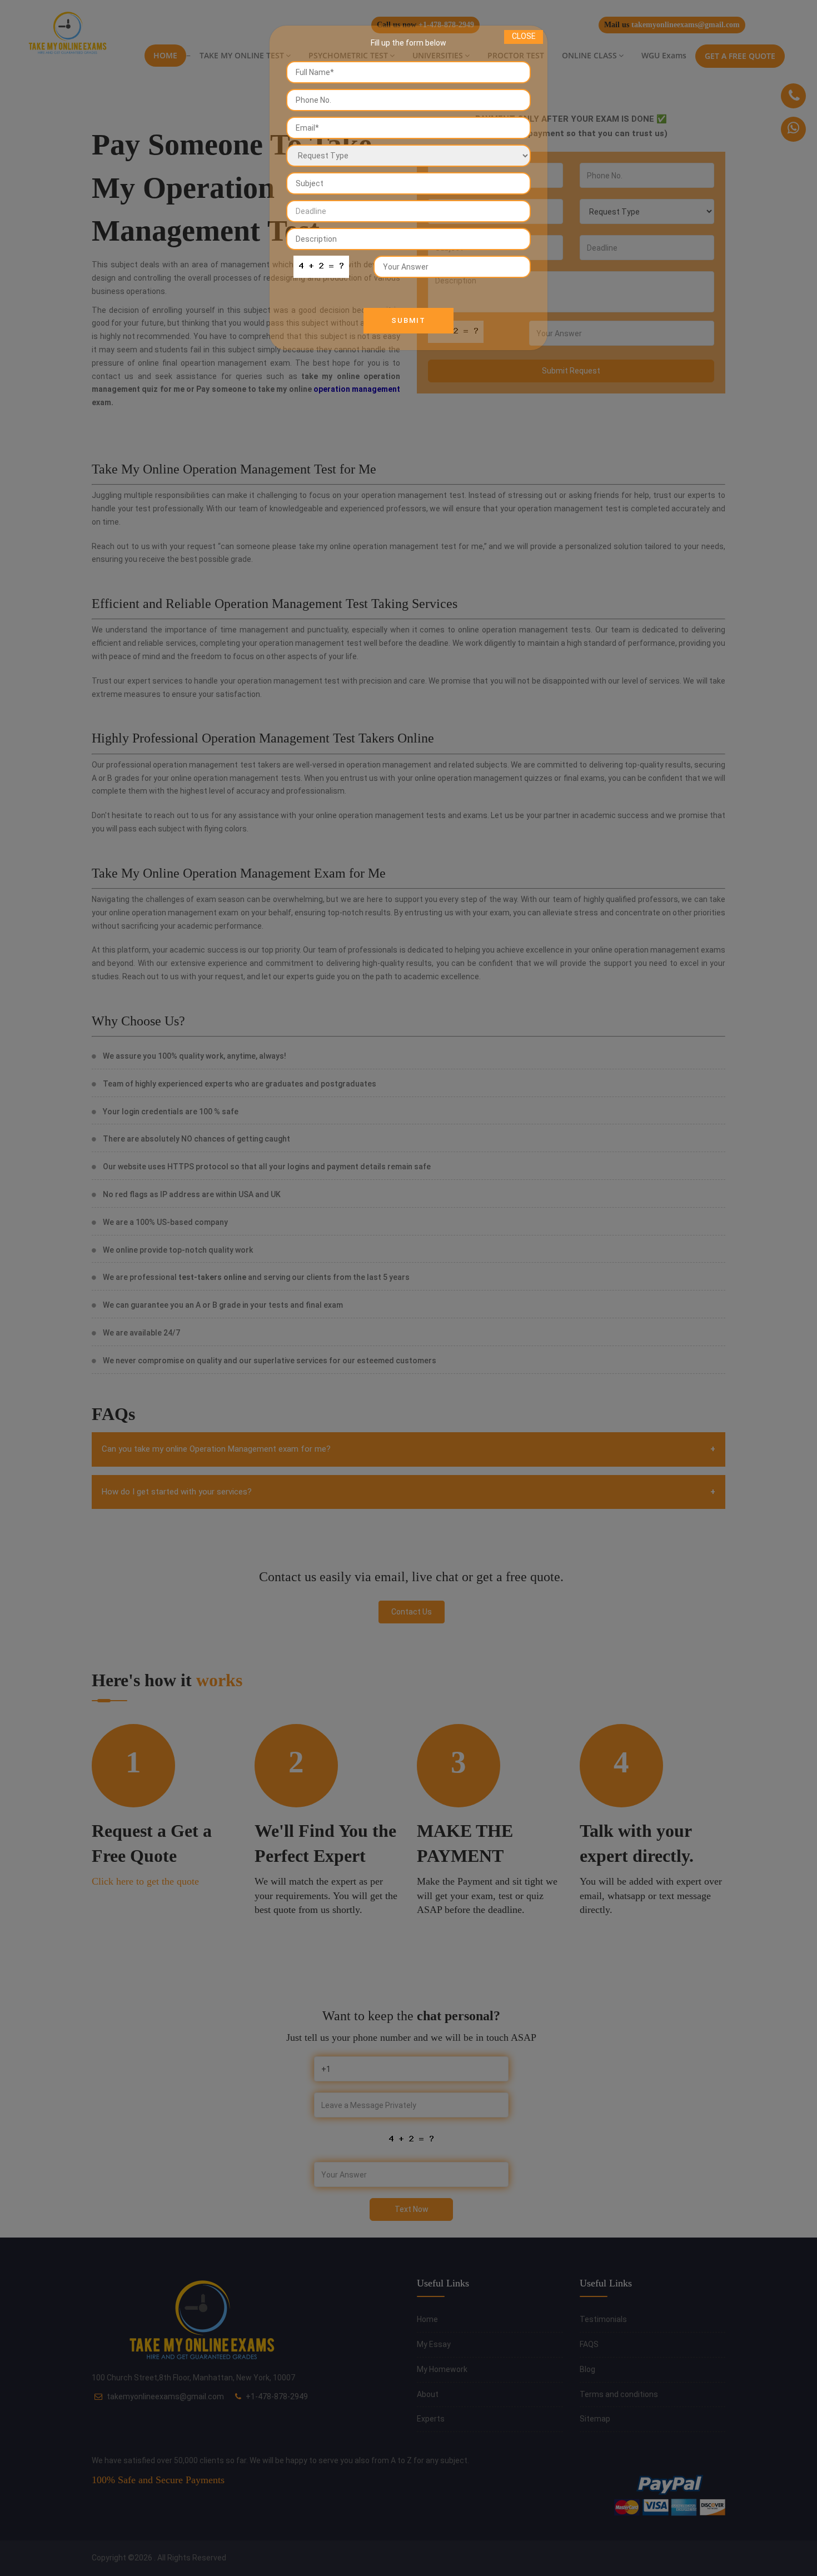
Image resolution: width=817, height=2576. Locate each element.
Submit (409, 320)
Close (524, 36)
